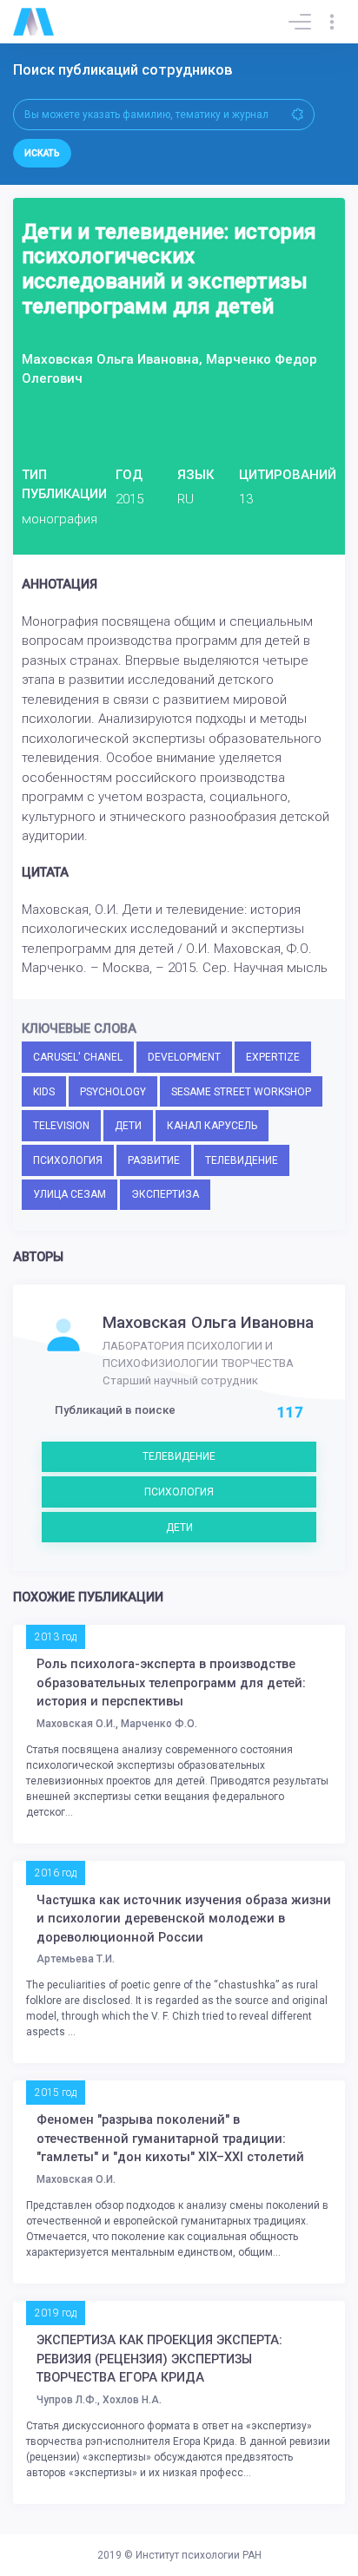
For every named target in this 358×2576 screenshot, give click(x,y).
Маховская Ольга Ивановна (208, 1323)
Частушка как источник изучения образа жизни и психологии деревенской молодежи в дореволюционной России (184, 1919)
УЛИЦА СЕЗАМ (70, 1194)
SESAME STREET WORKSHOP (241, 1092)
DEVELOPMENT (184, 1057)
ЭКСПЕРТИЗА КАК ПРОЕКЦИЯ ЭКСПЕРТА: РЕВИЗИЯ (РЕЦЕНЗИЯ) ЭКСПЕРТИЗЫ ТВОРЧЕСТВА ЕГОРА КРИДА (159, 2359)
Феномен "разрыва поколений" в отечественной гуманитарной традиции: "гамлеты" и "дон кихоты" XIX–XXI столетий (170, 2139)
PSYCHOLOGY (113, 1092)
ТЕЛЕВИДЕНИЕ (242, 1160)
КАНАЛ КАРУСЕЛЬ (212, 1126)
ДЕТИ (128, 1126)
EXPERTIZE (273, 1057)
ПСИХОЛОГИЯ (68, 1160)
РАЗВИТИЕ (154, 1160)
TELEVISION (61, 1126)
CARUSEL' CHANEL (78, 1057)
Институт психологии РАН (199, 2555)
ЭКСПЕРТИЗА (165, 1194)
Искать (42, 153)
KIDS (44, 1092)
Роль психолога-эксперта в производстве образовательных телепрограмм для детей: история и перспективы (171, 1683)
